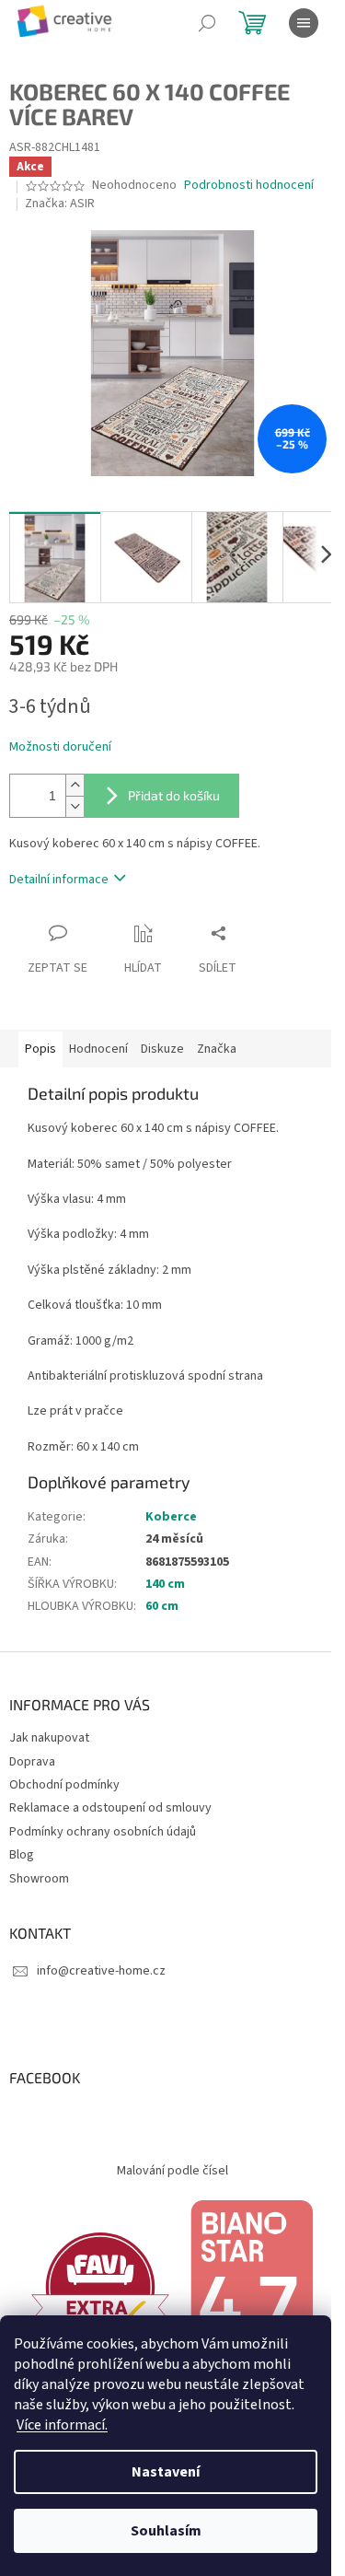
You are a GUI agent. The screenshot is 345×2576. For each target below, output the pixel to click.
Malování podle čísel (172, 2171)
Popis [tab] (40, 1049)
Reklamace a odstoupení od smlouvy (110, 1808)
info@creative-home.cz (101, 1971)
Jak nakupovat (49, 1738)
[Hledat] (207, 23)
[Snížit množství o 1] (75, 806)
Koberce (171, 1517)
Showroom (39, 1879)
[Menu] (304, 23)
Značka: (60, 204)
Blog (22, 1855)
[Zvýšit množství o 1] (75, 785)
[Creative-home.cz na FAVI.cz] (100, 2287)
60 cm (162, 1606)
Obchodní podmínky (64, 1785)
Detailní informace (59, 880)
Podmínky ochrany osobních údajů (103, 1832)
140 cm (165, 1584)
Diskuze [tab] (162, 1049)
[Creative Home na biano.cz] (251, 2287)
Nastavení (166, 2472)
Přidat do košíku (174, 795)
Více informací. (62, 2425)
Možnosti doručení (60, 747)
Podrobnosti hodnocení (249, 186)
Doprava (32, 1762)
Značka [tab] (217, 1049)
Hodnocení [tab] (98, 1049)
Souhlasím (166, 2531)
